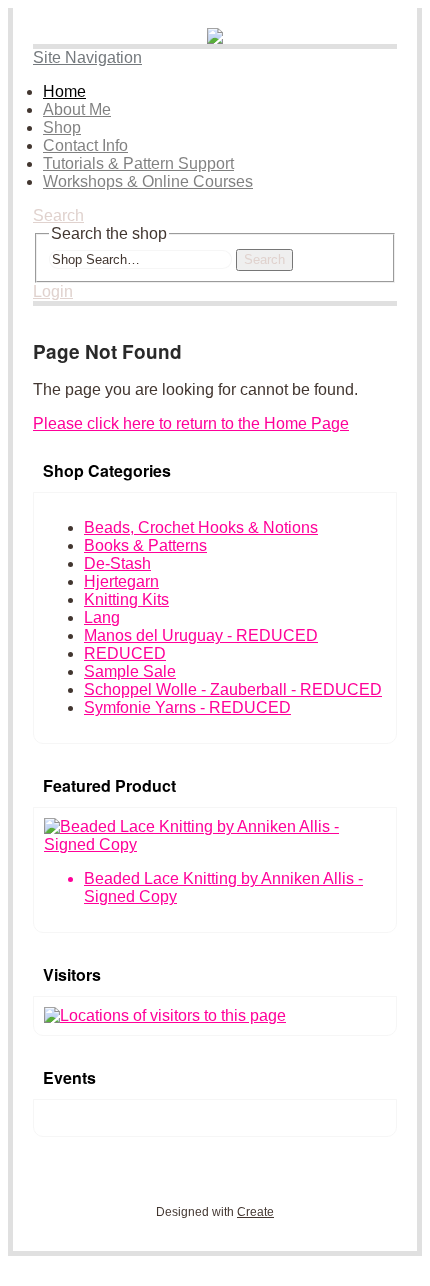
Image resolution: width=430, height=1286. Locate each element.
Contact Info (85, 145)
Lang (102, 617)
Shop (62, 127)
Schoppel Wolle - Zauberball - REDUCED (233, 689)
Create (255, 1212)
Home (64, 91)
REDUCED (125, 653)
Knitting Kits (126, 599)
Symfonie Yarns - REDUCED (187, 707)
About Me (77, 109)
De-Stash (117, 563)
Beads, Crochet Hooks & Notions (201, 527)
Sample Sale (130, 671)
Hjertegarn (121, 581)
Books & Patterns (145, 545)
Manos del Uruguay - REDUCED (201, 635)
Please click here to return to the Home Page (191, 423)
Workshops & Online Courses (148, 181)
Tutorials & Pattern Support (138, 163)
